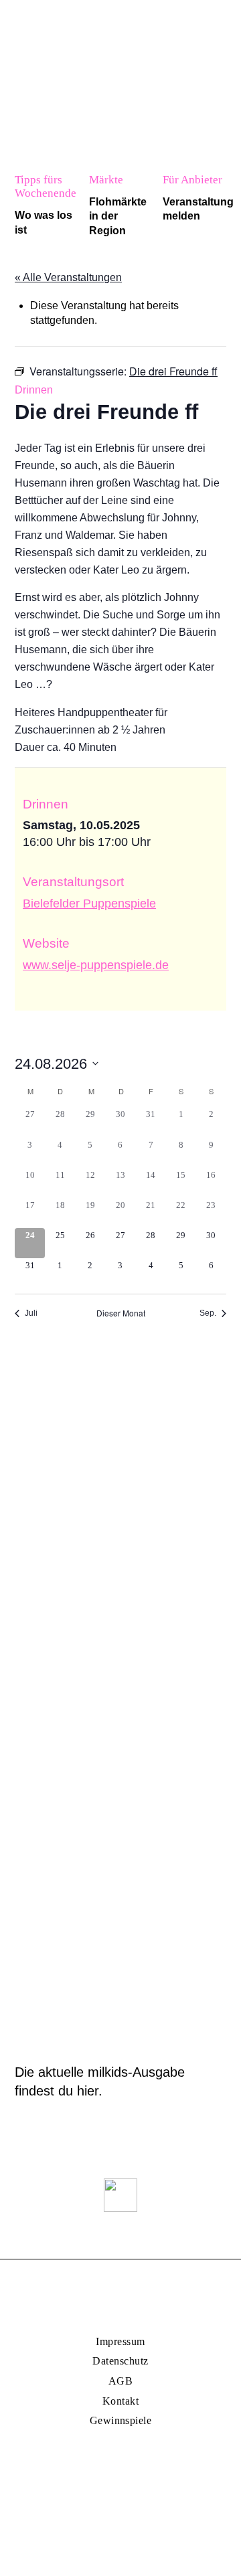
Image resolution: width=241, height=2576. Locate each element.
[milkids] (55, 22)
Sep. (208, 1313)
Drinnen (34, 390)
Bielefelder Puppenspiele (89, 904)
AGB (120, 2381)
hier (88, 2091)
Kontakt (120, 2401)
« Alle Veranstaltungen (68, 277)
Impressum (120, 2341)
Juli (31, 1313)
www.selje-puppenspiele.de (96, 965)
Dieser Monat (121, 1313)
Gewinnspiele (121, 2420)
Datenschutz (120, 2361)
